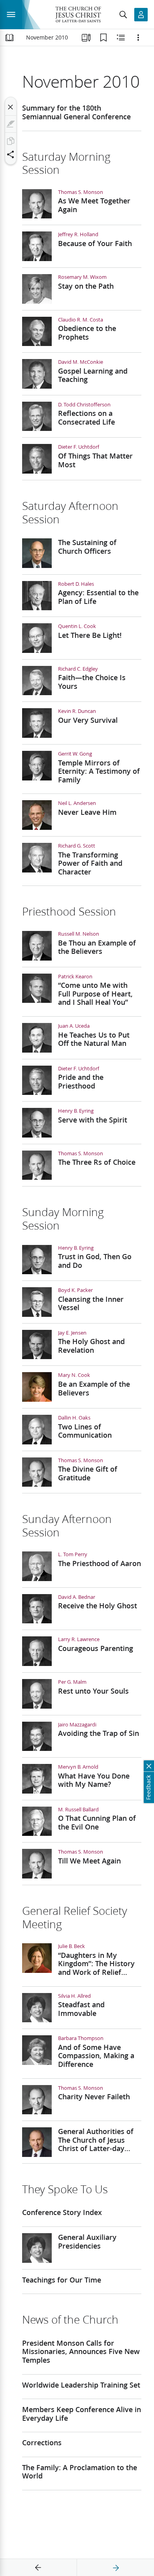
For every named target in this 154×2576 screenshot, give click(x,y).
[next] (116, 2568)
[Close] (11, 107)
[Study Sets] (86, 38)
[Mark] (11, 124)
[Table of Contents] (9, 38)
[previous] (38, 2568)
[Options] (138, 38)
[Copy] (11, 141)
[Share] (11, 154)
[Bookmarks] (103, 38)
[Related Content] (121, 38)
